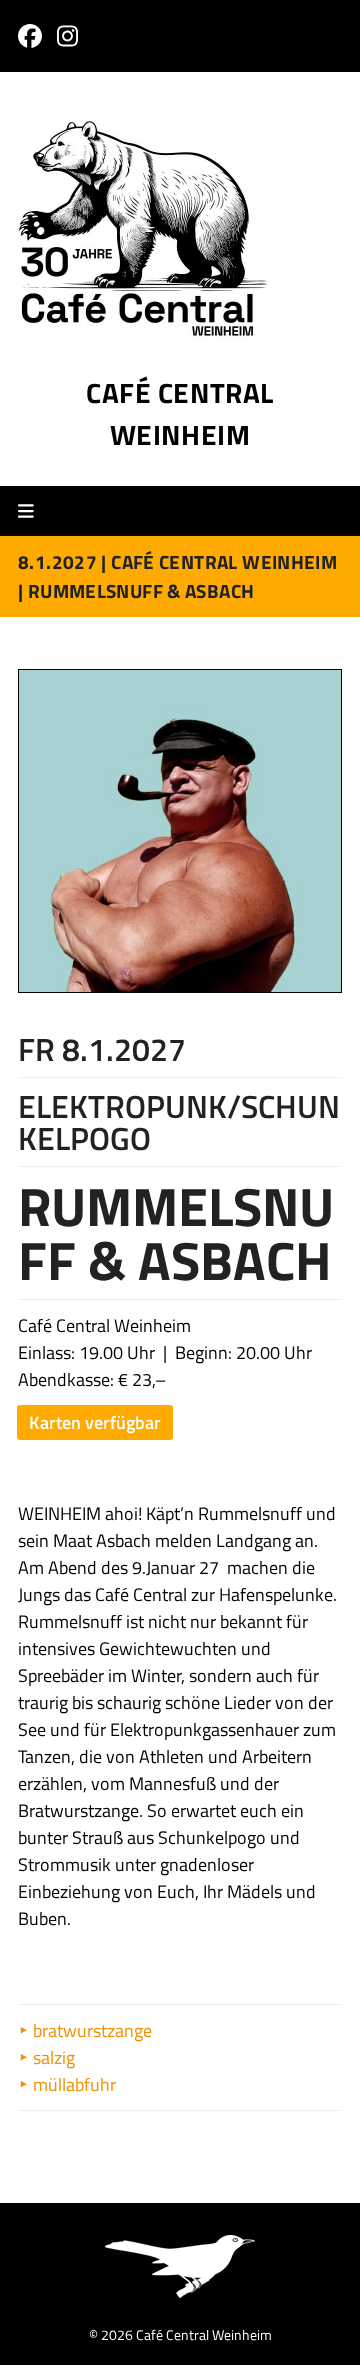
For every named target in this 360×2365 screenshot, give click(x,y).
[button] (33, 511)
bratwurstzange (90, 2030)
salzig (52, 2057)
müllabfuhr (72, 2084)
